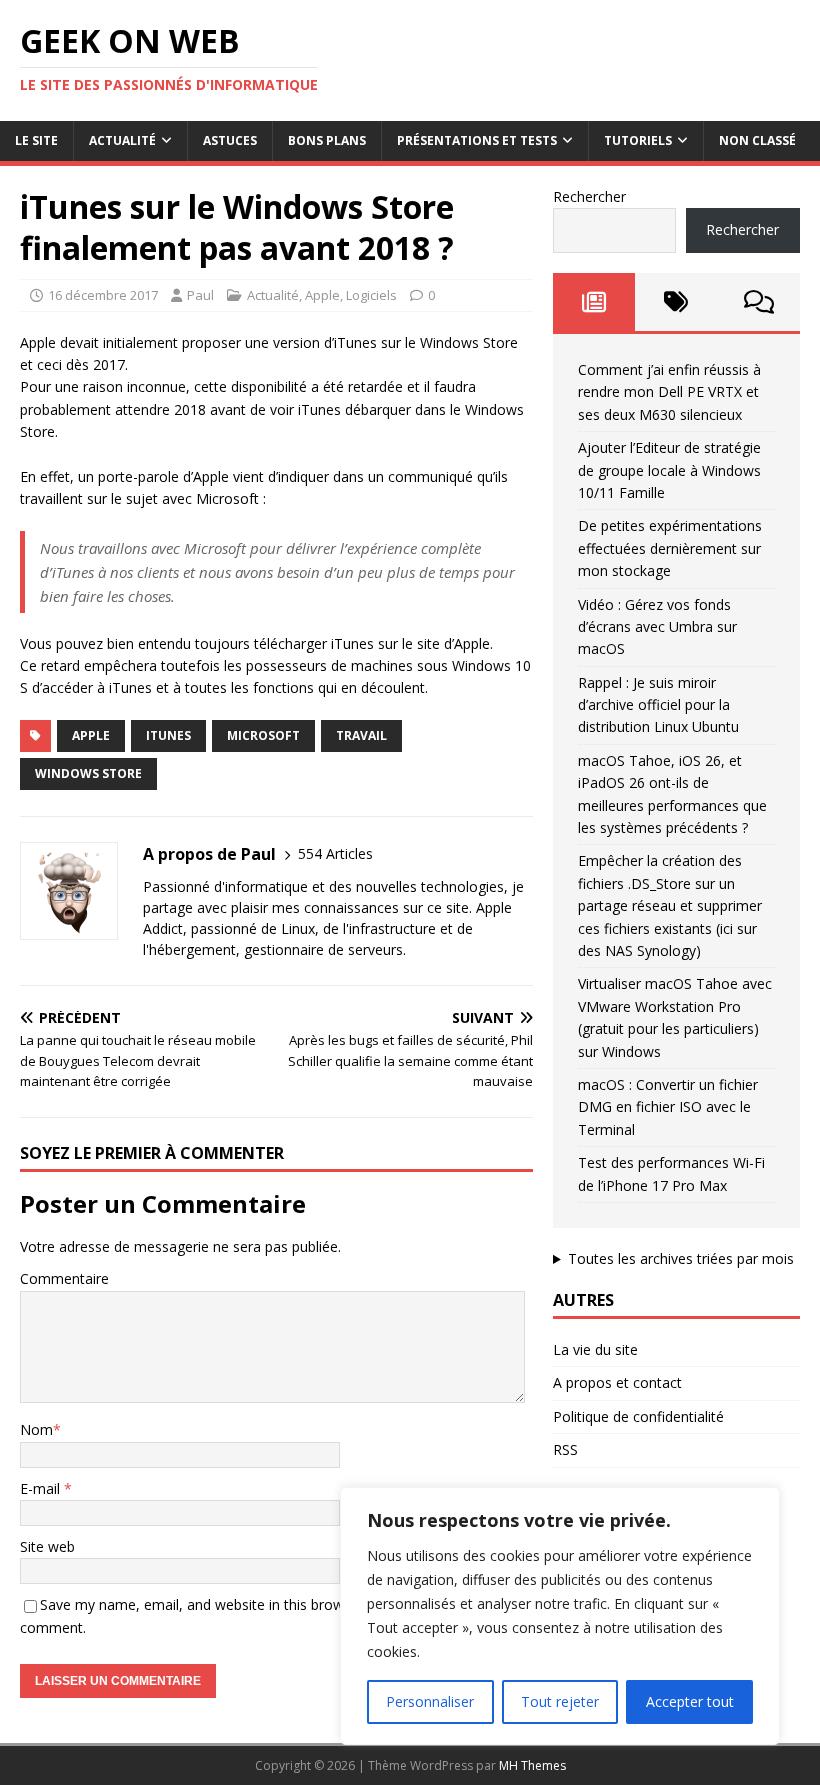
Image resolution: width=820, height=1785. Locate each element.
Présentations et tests (477, 140)
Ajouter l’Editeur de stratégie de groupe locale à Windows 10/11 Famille (669, 470)
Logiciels (371, 295)
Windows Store (88, 773)
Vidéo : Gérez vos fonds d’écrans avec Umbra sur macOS (657, 627)
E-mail (42, 1488)
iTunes (168, 735)
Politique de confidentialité (638, 1416)
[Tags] (676, 302)
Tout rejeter (560, 1701)
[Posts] (594, 302)
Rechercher (589, 196)
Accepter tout (690, 1701)
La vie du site (595, 1349)
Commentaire (64, 1278)
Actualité (122, 140)
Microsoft (263, 735)
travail (361, 735)
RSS (565, 1449)
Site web (47, 1546)
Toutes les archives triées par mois (681, 1258)
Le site (36, 140)
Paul (200, 295)
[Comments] (759, 302)
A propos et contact (617, 1382)
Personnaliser (430, 1701)
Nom (36, 1429)
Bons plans (327, 140)
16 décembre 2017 (103, 295)
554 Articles (335, 853)
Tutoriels (638, 140)
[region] (560, 1616)
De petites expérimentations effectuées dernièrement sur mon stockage (670, 548)
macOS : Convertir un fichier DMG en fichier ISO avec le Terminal (668, 1107)
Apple (322, 295)
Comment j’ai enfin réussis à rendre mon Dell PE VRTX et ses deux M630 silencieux (669, 392)
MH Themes (532, 1765)
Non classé (757, 140)
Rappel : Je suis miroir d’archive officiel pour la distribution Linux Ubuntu (658, 705)
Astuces (230, 140)
